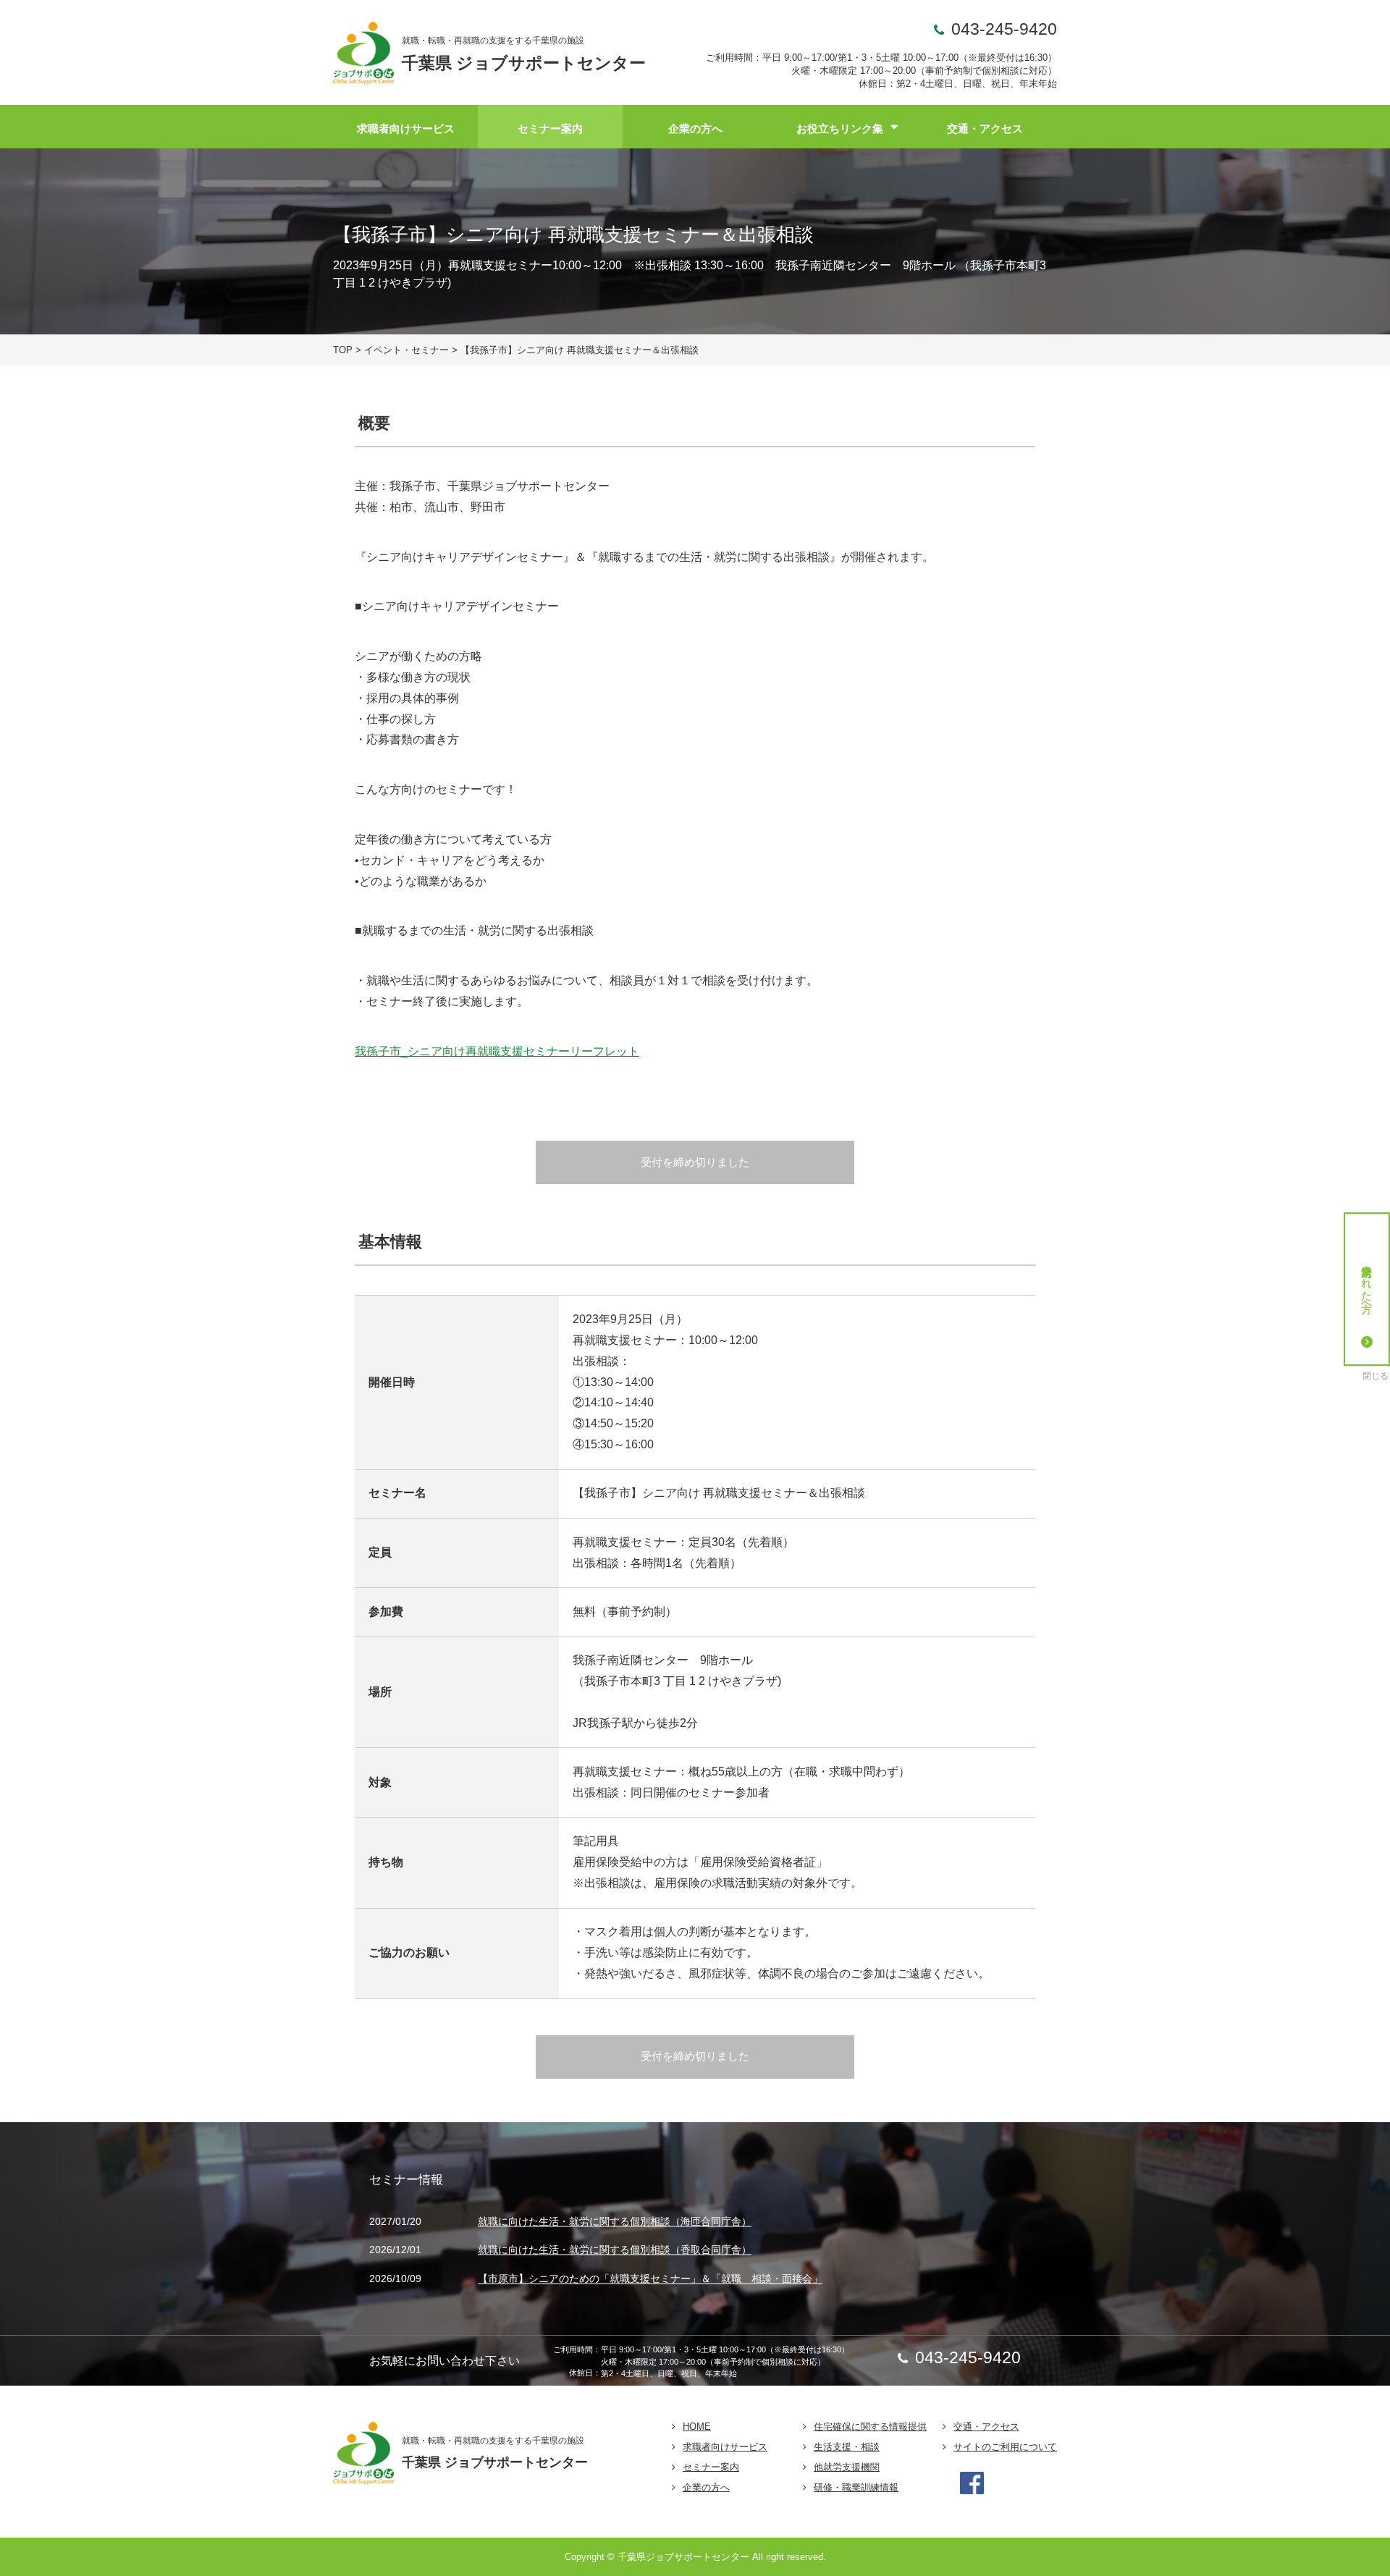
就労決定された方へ (1367, 1283)
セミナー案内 (550, 128)
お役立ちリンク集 (840, 128)
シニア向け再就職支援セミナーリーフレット (523, 1051)
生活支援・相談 (847, 2447)
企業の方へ (695, 128)
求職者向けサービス (406, 128)
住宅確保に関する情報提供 (870, 2427)
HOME (697, 2427)
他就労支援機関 (847, 2467)
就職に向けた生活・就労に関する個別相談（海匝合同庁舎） (615, 2221)
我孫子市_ (381, 1051)
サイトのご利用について (1005, 2447)
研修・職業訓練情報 (856, 2487)
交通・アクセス (985, 128)
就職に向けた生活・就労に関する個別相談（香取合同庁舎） (615, 2250)
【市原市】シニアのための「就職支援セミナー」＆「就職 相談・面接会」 (650, 2279)
